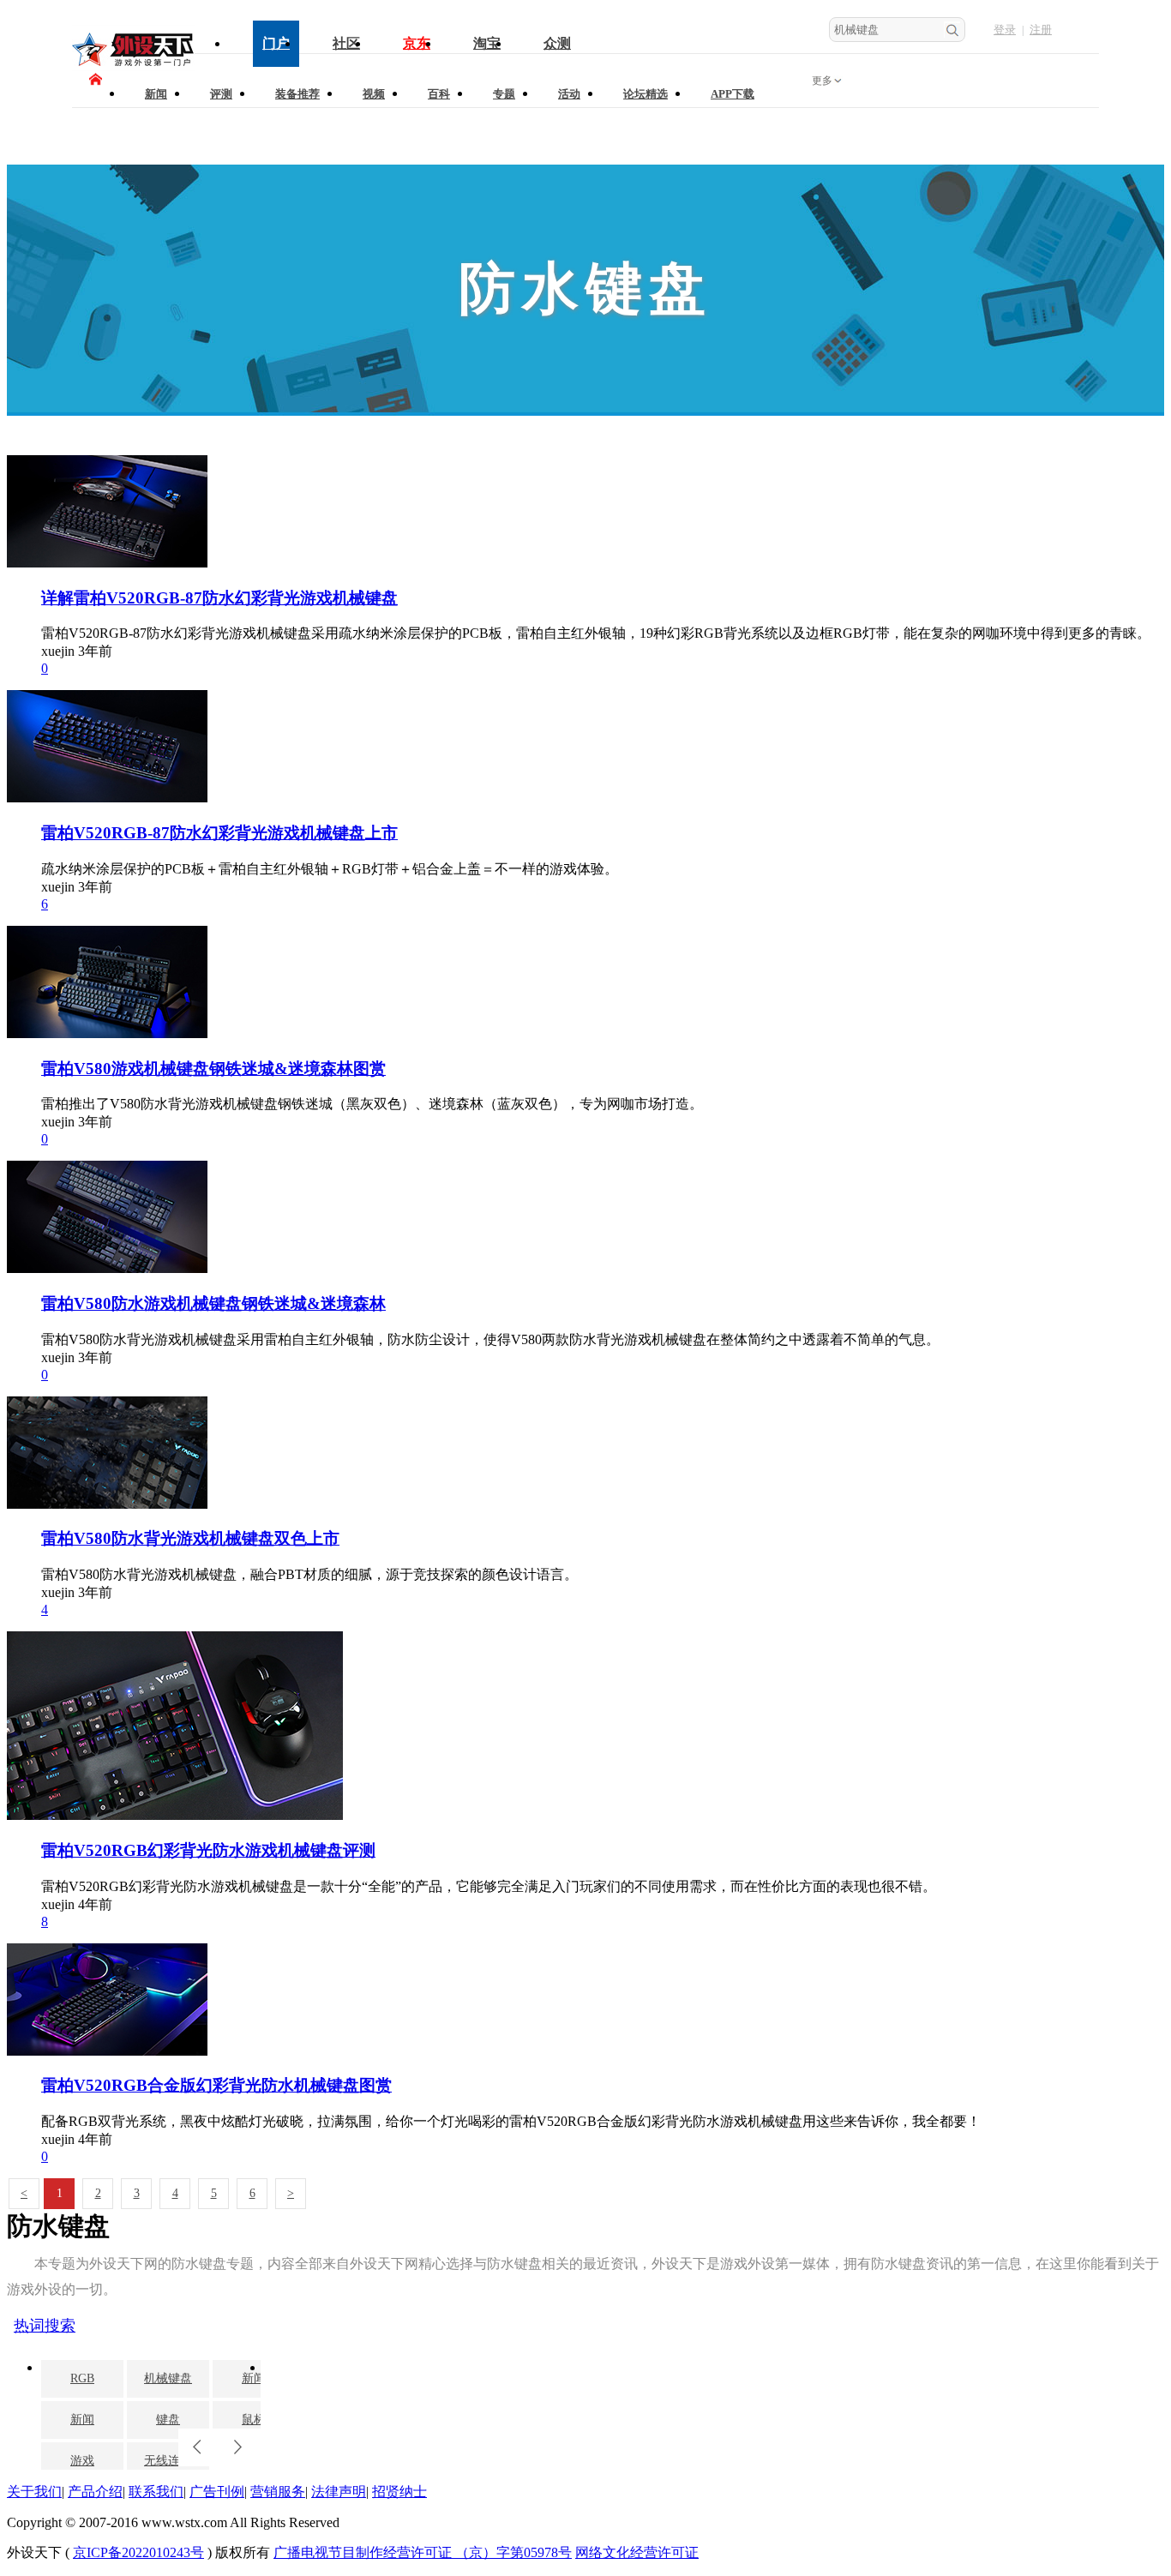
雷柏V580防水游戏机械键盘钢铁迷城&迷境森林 (213, 1303)
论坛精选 (646, 94)
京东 (417, 43)
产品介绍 (95, 2492)
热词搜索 (45, 2326)
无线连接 (168, 2461)
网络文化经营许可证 (637, 2552)
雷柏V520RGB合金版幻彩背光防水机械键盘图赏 (216, 2085)
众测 (557, 43)
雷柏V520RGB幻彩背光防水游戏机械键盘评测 (208, 1850)
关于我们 (34, 2492)
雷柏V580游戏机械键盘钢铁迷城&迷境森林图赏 (213, 1069)
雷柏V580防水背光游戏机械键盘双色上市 (190, 1538)
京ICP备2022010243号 (138, 2552)
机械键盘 (168, 2378)
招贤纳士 (399, 2492)
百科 (439, 94)
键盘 (168, 2420)
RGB (82, 2378)
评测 (221, 94)
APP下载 (733, 94)
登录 (1005, 30)
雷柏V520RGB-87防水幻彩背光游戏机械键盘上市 (219, 833)
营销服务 (278, 2492)
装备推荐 (297, 94)
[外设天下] (133, 62)
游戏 (82, 2461)
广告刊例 (217, 2492)
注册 (1041, 30)
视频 (374, 94)
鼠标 (254, 2420)
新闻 (156, 94)
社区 (346, 43)
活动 (569, 94)
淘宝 (487, 43)
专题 (504, 94)
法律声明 (339, 2492)
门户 (276, 43)
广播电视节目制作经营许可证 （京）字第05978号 (423, 2552)
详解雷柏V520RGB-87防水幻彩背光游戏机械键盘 (219, 598)
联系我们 (156, 2492)
